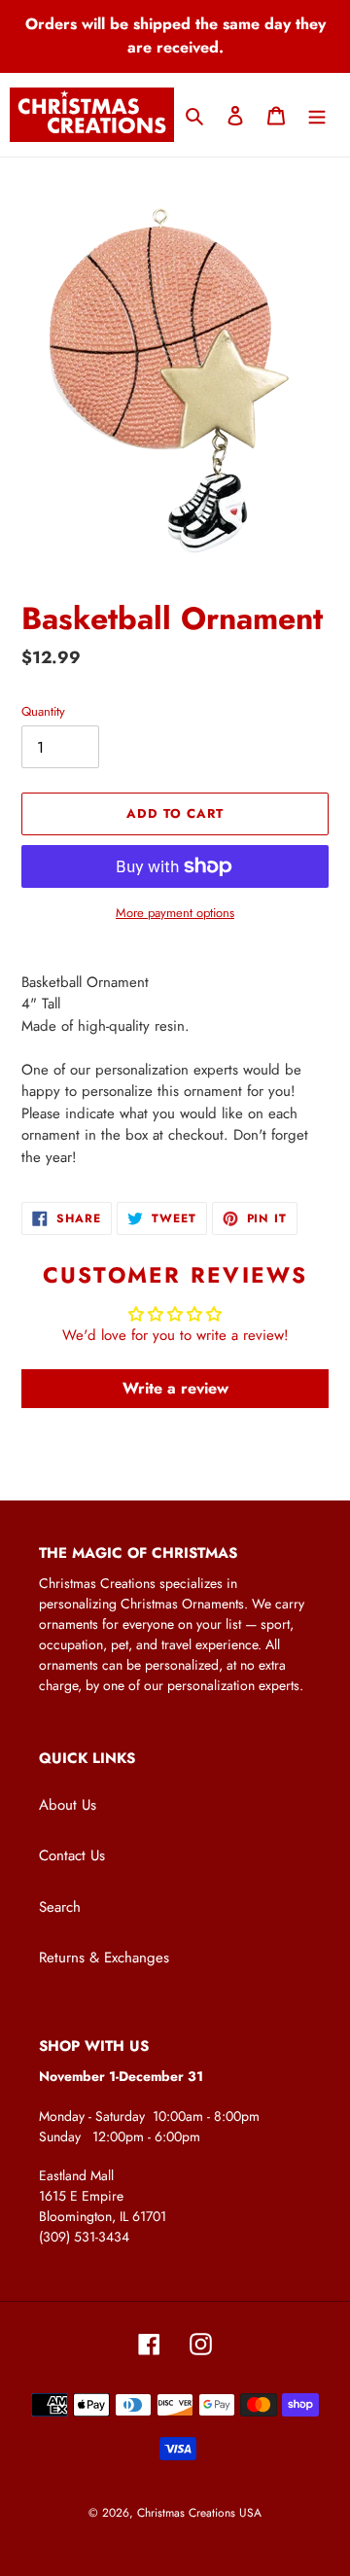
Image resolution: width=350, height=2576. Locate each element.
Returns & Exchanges (104, 1958)
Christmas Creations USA (199, 2513)
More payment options (175, 913)
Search (60, 1907)
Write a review (175, 1388)
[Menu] (317, 115)
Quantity (43, 711)
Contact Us (72, 1855)
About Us (68, 1805)
